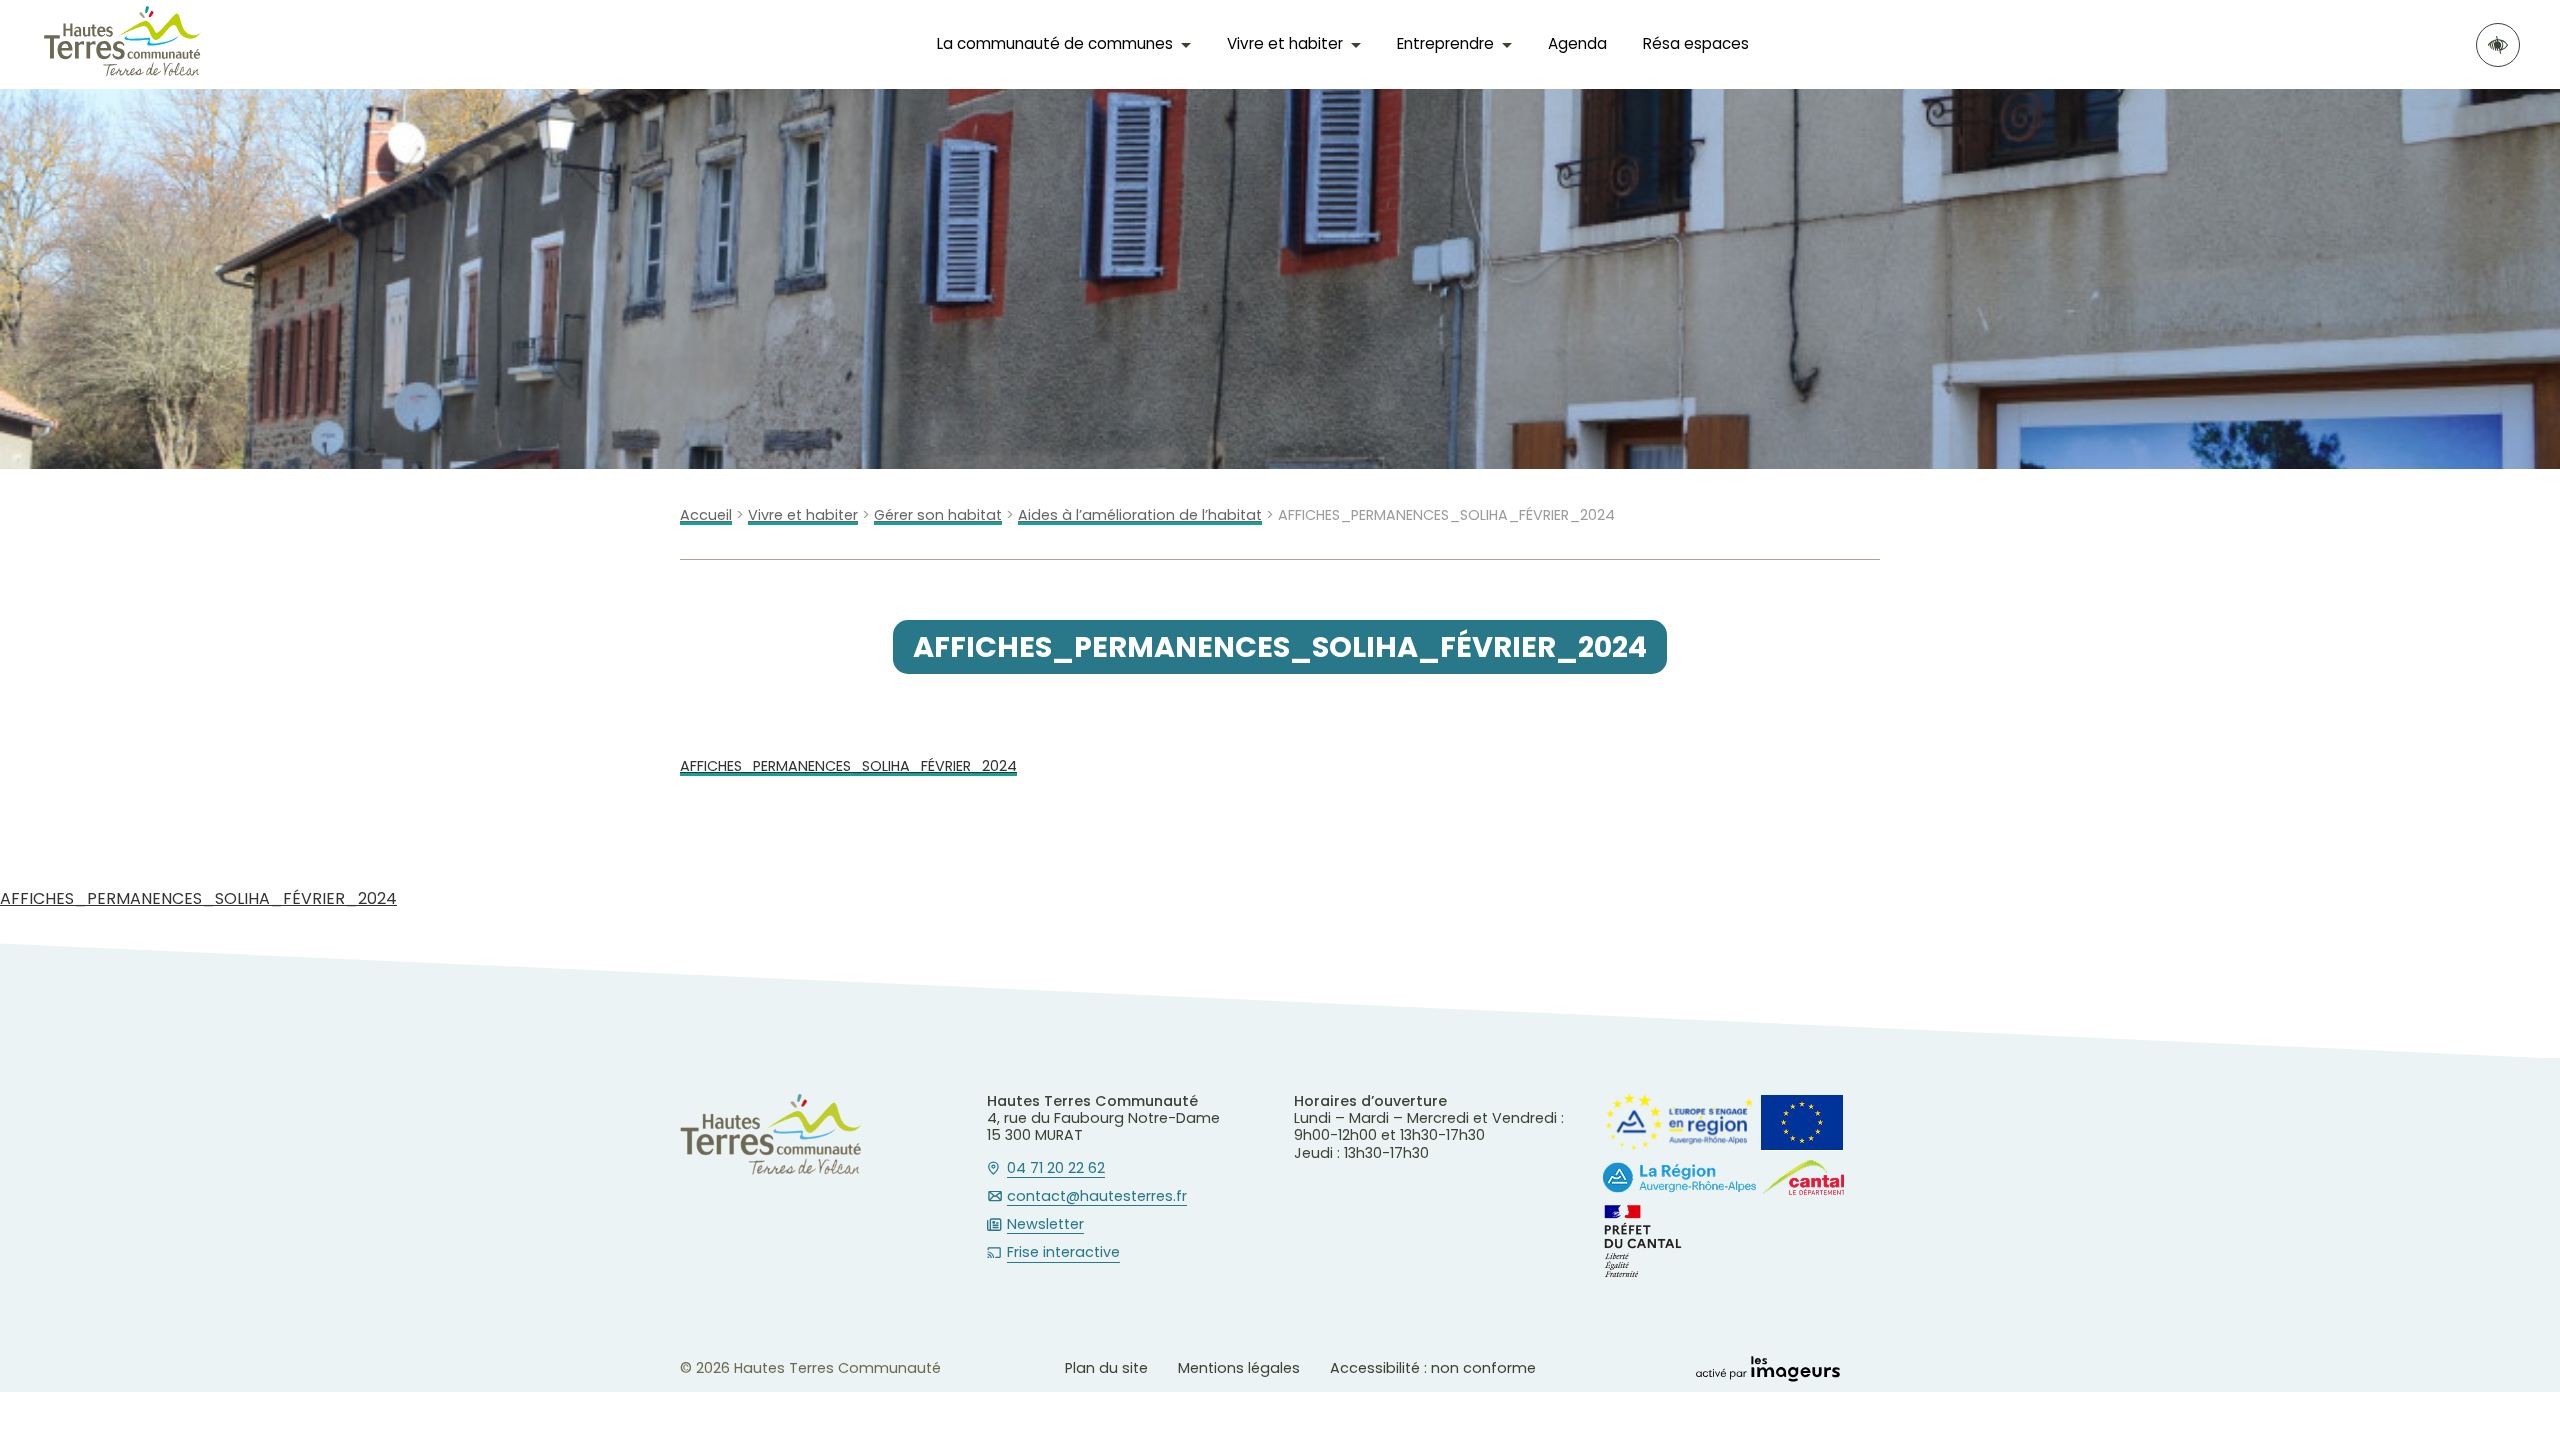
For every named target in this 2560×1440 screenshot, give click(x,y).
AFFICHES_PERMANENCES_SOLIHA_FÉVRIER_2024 (848, 766)
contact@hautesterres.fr (1097, 1197)
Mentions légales (1239, 1368)
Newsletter (1045, 1225)
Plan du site (1106, 1368)
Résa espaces (1696, 43)
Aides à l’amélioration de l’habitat (1140, 515)
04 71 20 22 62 (1056, 1169)
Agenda (1577, 43)
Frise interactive (1063, 1253)
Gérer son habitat (938, 515)
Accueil (706, 515)
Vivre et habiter (803, 515)
